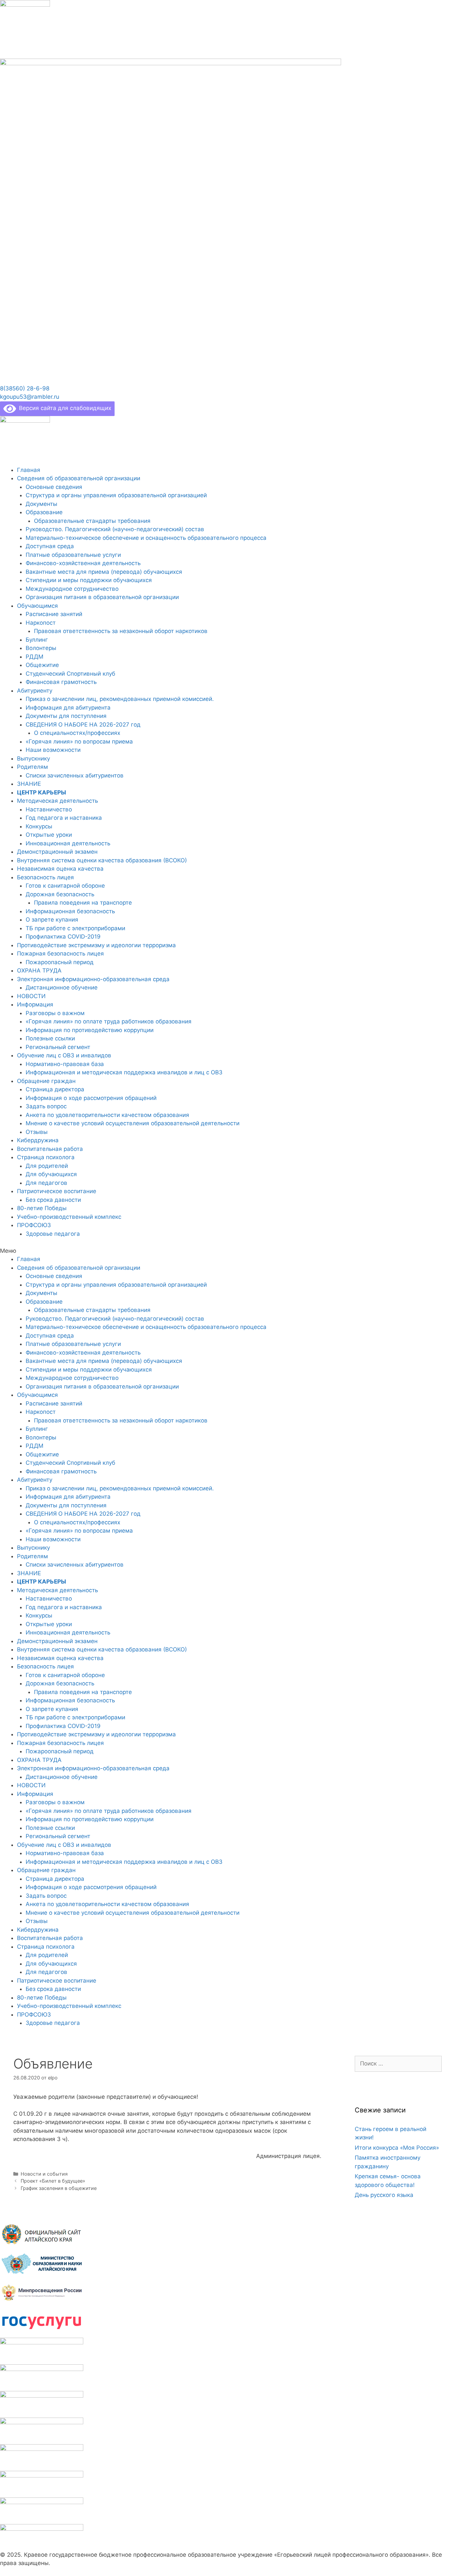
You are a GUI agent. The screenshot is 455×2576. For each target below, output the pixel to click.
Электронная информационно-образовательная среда (93, 979)
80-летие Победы (42, 1208)
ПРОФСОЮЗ (34, 1225)
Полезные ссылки (50, 1038)
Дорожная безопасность (60, 894)
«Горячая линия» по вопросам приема (79, 742)
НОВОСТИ (31, 996)
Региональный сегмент (58, 1047)
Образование (44, 512)
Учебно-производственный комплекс (69, 1217)
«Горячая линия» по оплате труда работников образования (109, 1021)
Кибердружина (38, 1140)
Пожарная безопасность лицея (60, 954)
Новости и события (44, 2174)
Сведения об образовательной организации (79, 478)
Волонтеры (41, 648)
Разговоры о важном (55, 1013)
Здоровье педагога (53, 1234)
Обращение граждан (46, 1081)
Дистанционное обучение (62, 987)
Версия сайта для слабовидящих (64, 408)
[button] (25, 388)
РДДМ (34, 657)
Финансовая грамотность (61, 682)
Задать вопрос (46, 1106)
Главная (29, 470)
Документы (41, 504)
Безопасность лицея (45, 877)
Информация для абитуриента (68, 708)
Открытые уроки (49, 835)
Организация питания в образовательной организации (102, 597)
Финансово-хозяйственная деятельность (83, 563)
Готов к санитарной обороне (65, 886)
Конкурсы (39, 826)
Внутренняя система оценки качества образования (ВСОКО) (102, 860)
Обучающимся (37, 606)
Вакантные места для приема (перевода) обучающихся (104, 572)
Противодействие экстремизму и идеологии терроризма (96, 945)
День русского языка (384, 2195)
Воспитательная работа (50, 1149)
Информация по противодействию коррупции (90, 1030)
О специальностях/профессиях (77, 733)
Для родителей (47, 1166)
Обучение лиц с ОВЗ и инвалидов (64, 1055)
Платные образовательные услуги (73, 555)
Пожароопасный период (60, 962)
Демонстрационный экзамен (57, 852)
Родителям (32, 767)
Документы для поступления (66, 716)
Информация (35, 1004)
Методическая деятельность (57, 801)
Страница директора (55, 1089)
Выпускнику (33, 758)
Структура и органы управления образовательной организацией (116, 495)
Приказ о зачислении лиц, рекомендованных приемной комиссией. (120, 699)
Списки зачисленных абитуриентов (75, 775)
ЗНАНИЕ (29, 784)
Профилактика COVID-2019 (63, 937)
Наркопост (41, 623)
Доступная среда (50, 546)
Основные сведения (54, 487)
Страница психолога (46, 1157)
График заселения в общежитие (59, 2188)
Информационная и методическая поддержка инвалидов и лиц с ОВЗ (124, 1072)
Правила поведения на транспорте (83, 903)
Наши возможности (53, 750)
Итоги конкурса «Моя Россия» (397, 2148)
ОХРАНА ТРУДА (39, 970)
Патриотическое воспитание (57, 1191)
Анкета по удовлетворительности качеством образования (107, 1115)
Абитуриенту (35, 691)
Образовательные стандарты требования (92, 521)
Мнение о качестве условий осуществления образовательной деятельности (133, 1123)
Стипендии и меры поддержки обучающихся (89, 580)
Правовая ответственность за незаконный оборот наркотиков (121, 631)
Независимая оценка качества (60, 869)
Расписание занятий (54, 614)
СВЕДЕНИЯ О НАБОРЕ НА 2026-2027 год (83, 725)
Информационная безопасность (70, 911)
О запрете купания (52, 920)
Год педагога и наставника (64, 818)
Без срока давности (53, 1200)
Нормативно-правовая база (65, 1064)
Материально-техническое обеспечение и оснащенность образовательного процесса (146, 538)
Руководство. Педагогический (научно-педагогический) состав (115, 529)
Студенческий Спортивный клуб (70, 674)
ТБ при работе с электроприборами (75, 928)
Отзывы (37, 1132)
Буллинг (37, 640)
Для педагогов (46, 1183)
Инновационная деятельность (68, 843)
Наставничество (49, 809)
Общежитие (42, 665)
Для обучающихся (51, 1174)
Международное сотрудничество (72, 589)
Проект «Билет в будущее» (53, 2181)
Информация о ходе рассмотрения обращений (91, 1098)
